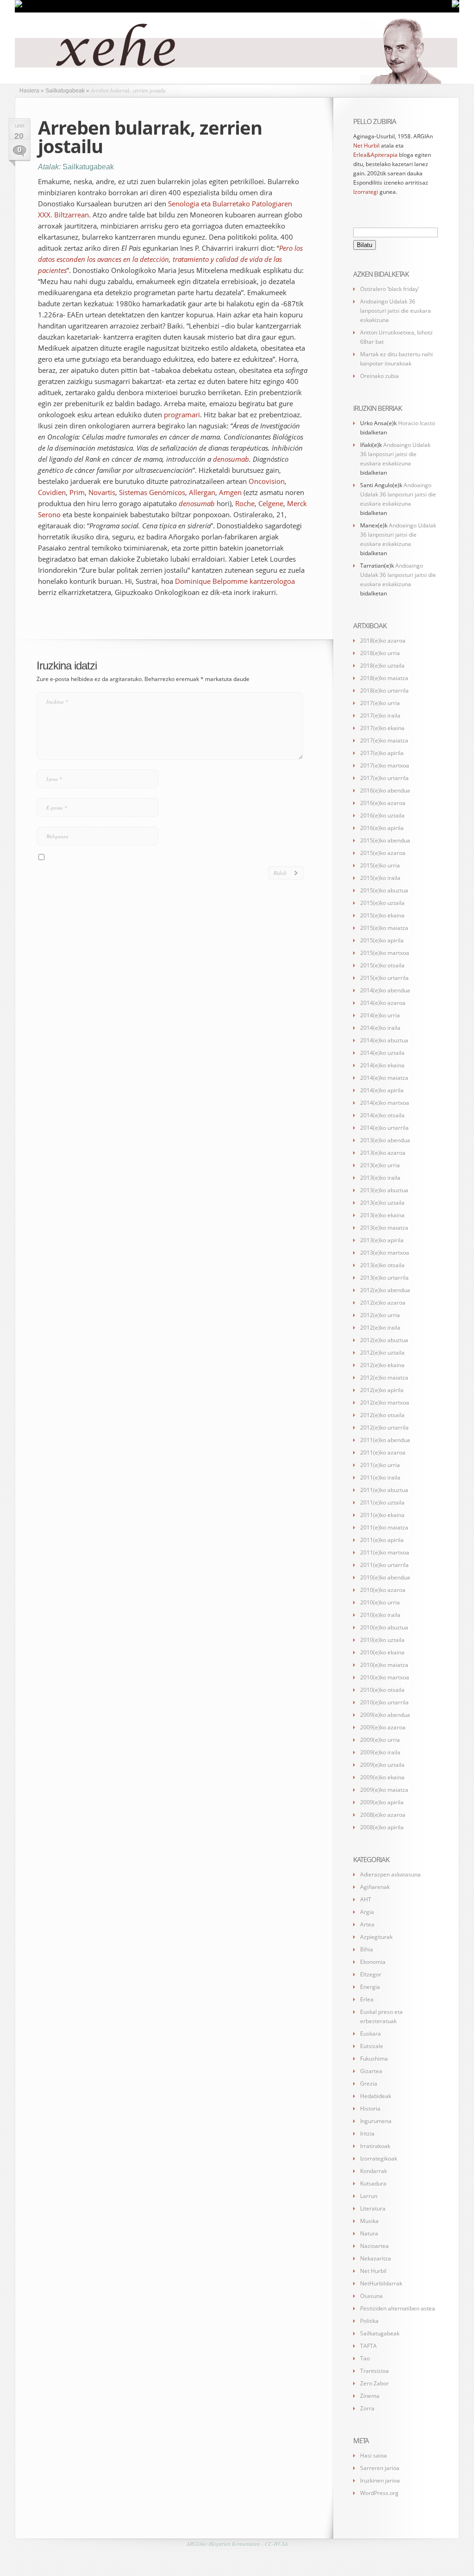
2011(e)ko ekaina (382, 1515)
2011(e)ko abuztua (384, 1490)
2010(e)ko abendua (385, 1577)
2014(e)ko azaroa (383, 1003)
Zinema (370, 2396)
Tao (365, 2358)
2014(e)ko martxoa (385, 1103)
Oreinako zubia (380, 376)
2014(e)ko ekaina (382, 1065)
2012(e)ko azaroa (383, 1303)
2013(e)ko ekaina (382, 1215)
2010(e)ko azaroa (383, 1590)
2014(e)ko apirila (382, 1090)
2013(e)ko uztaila (382, 1203)
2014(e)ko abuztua (384, 1040)
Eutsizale (372, 2046)
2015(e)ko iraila (380, 878)
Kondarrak (374, 2171)
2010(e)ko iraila (380, 1615)
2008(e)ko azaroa (383, 1815)
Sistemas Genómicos (152, 492)
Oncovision (267, 481)
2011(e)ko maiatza (384, 1527)
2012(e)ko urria (380, 1315)
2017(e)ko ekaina (382, 728)
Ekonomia (373, 1962)
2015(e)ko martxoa (385, 953)
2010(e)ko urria (380, 1602)
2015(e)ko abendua (385, 840)
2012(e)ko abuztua (384, 1340)
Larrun (369, 2196)
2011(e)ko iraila (380, 1477)
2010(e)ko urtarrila (384, 1702)
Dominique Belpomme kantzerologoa (235, 581)
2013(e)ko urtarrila (384, 1278)
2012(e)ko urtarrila (384, 1427)
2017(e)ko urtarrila (384, 778)
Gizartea (371, 2071)
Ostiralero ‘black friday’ (390, 289)
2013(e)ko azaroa (383, 1153)
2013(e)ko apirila (382, 1240)
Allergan (202, 492)
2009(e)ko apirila (382, 1802)
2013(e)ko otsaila (382, 1265)
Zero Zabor (374, 2383)
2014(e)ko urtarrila (384, 1128)
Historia (370, 2108)
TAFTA (368, 2346)
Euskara (371, 2034)
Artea (367, 1924)
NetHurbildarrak (381, 2283)
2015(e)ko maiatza (384, 928)
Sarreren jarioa (380, 2468)
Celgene (271, 503)
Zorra (367, 2408)
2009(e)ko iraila (380, 1752)
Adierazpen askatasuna (390, 1874)
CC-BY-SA (276, 2544)
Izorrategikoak (379, 2158)
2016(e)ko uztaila (382, 815)
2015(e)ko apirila (382, 940)
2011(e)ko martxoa (385, 1552)
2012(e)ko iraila (380, 1328)
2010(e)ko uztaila (382, 1640)
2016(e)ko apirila (382, 828)
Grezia (369, 2084)
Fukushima (374, 2059)
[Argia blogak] (455, 6)
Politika (369, 2321)
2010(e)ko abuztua (384, 1627)
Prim (77, 492)
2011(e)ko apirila (382, 1540)
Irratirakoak (375, 2146)
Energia (370, 1987)
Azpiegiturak (376, 1937)
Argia (367, 1912)
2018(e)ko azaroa (383, 641)
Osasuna (371, 2296)
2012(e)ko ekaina (382, 1365)
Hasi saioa (374, 2455)
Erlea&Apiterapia (375, 155)
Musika (369, 2221)
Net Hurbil (366, 146)
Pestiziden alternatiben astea (398, 2308)
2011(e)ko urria (380, 1465)
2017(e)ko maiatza (384, 740)
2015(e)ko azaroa (383, 853)
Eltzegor (371, 1974)
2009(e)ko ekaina (382, 1777)
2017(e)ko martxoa (385, 765)
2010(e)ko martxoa (385, 1677)
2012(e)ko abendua (385, 1290)
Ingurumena (376, 2121)
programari (182, 415)
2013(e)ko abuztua (384, 1190)
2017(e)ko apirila (382, 753)
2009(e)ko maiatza (384, 1790)
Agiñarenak (375, 1887)
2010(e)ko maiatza (384, 1665)
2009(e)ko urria (380, 1740)
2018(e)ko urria (380, 653)
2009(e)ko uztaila (382, 1765)
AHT (366, 1899)
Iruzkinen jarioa (380, 2480)
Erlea (367, 1999)
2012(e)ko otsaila (382, 1415)
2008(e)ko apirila (382, 1827)
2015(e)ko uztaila (382, 903)
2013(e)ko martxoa (385, 1253)
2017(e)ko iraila (380, 715)
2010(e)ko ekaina (382, 1652)
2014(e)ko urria (380, 1015)
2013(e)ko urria (380, 1165)
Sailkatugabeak (88, 167)
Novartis (102, 492)
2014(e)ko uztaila (382, 1053)
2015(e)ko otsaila (382, 965)
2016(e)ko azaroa (383, 803)
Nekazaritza (376, 2258)
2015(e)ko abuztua (384, 890)
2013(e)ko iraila (380, 1178)
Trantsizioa (374, 2371)
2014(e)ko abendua (385, 990)
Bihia (367, 1949)
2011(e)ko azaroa (383, 1452)
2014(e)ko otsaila (382, 1115)
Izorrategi (366, 192)
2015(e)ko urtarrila (384, 978)
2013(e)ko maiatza (384, 1228)
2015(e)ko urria (380, 865)
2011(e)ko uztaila (382, 1502)
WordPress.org (379, 2493)
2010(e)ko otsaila (382, 1690)
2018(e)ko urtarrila (384, 690)
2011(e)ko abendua (385, 1440)
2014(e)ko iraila (380, 1028)
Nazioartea (374, 2246)
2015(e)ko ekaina (382, 915)
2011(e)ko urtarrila (384, 1565)
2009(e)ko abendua (385, 1715)
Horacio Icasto (417, 423)
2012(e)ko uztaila (382, 1353)
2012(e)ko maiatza (384, 1378)
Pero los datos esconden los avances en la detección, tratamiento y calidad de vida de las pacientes (170, 259)
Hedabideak (376, 2096)
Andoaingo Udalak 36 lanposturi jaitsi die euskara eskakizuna (396, 311)
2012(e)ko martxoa (385, 1403)
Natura (369, 2233)
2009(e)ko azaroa (383, 1727)
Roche (245, 503)
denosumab (231, 459)
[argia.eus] (19, 6)
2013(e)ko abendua (385, 1140)
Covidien (52, 492)
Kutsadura (373, 2183)
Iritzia (367, 2133)
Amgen (230, 492)
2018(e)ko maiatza (384, 678)
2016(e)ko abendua (385, 790)
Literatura (373, 2208)
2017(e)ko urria (380, 703)
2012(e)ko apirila (382, 1390)
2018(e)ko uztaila (382, 666)
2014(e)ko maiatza (384, 1078)
